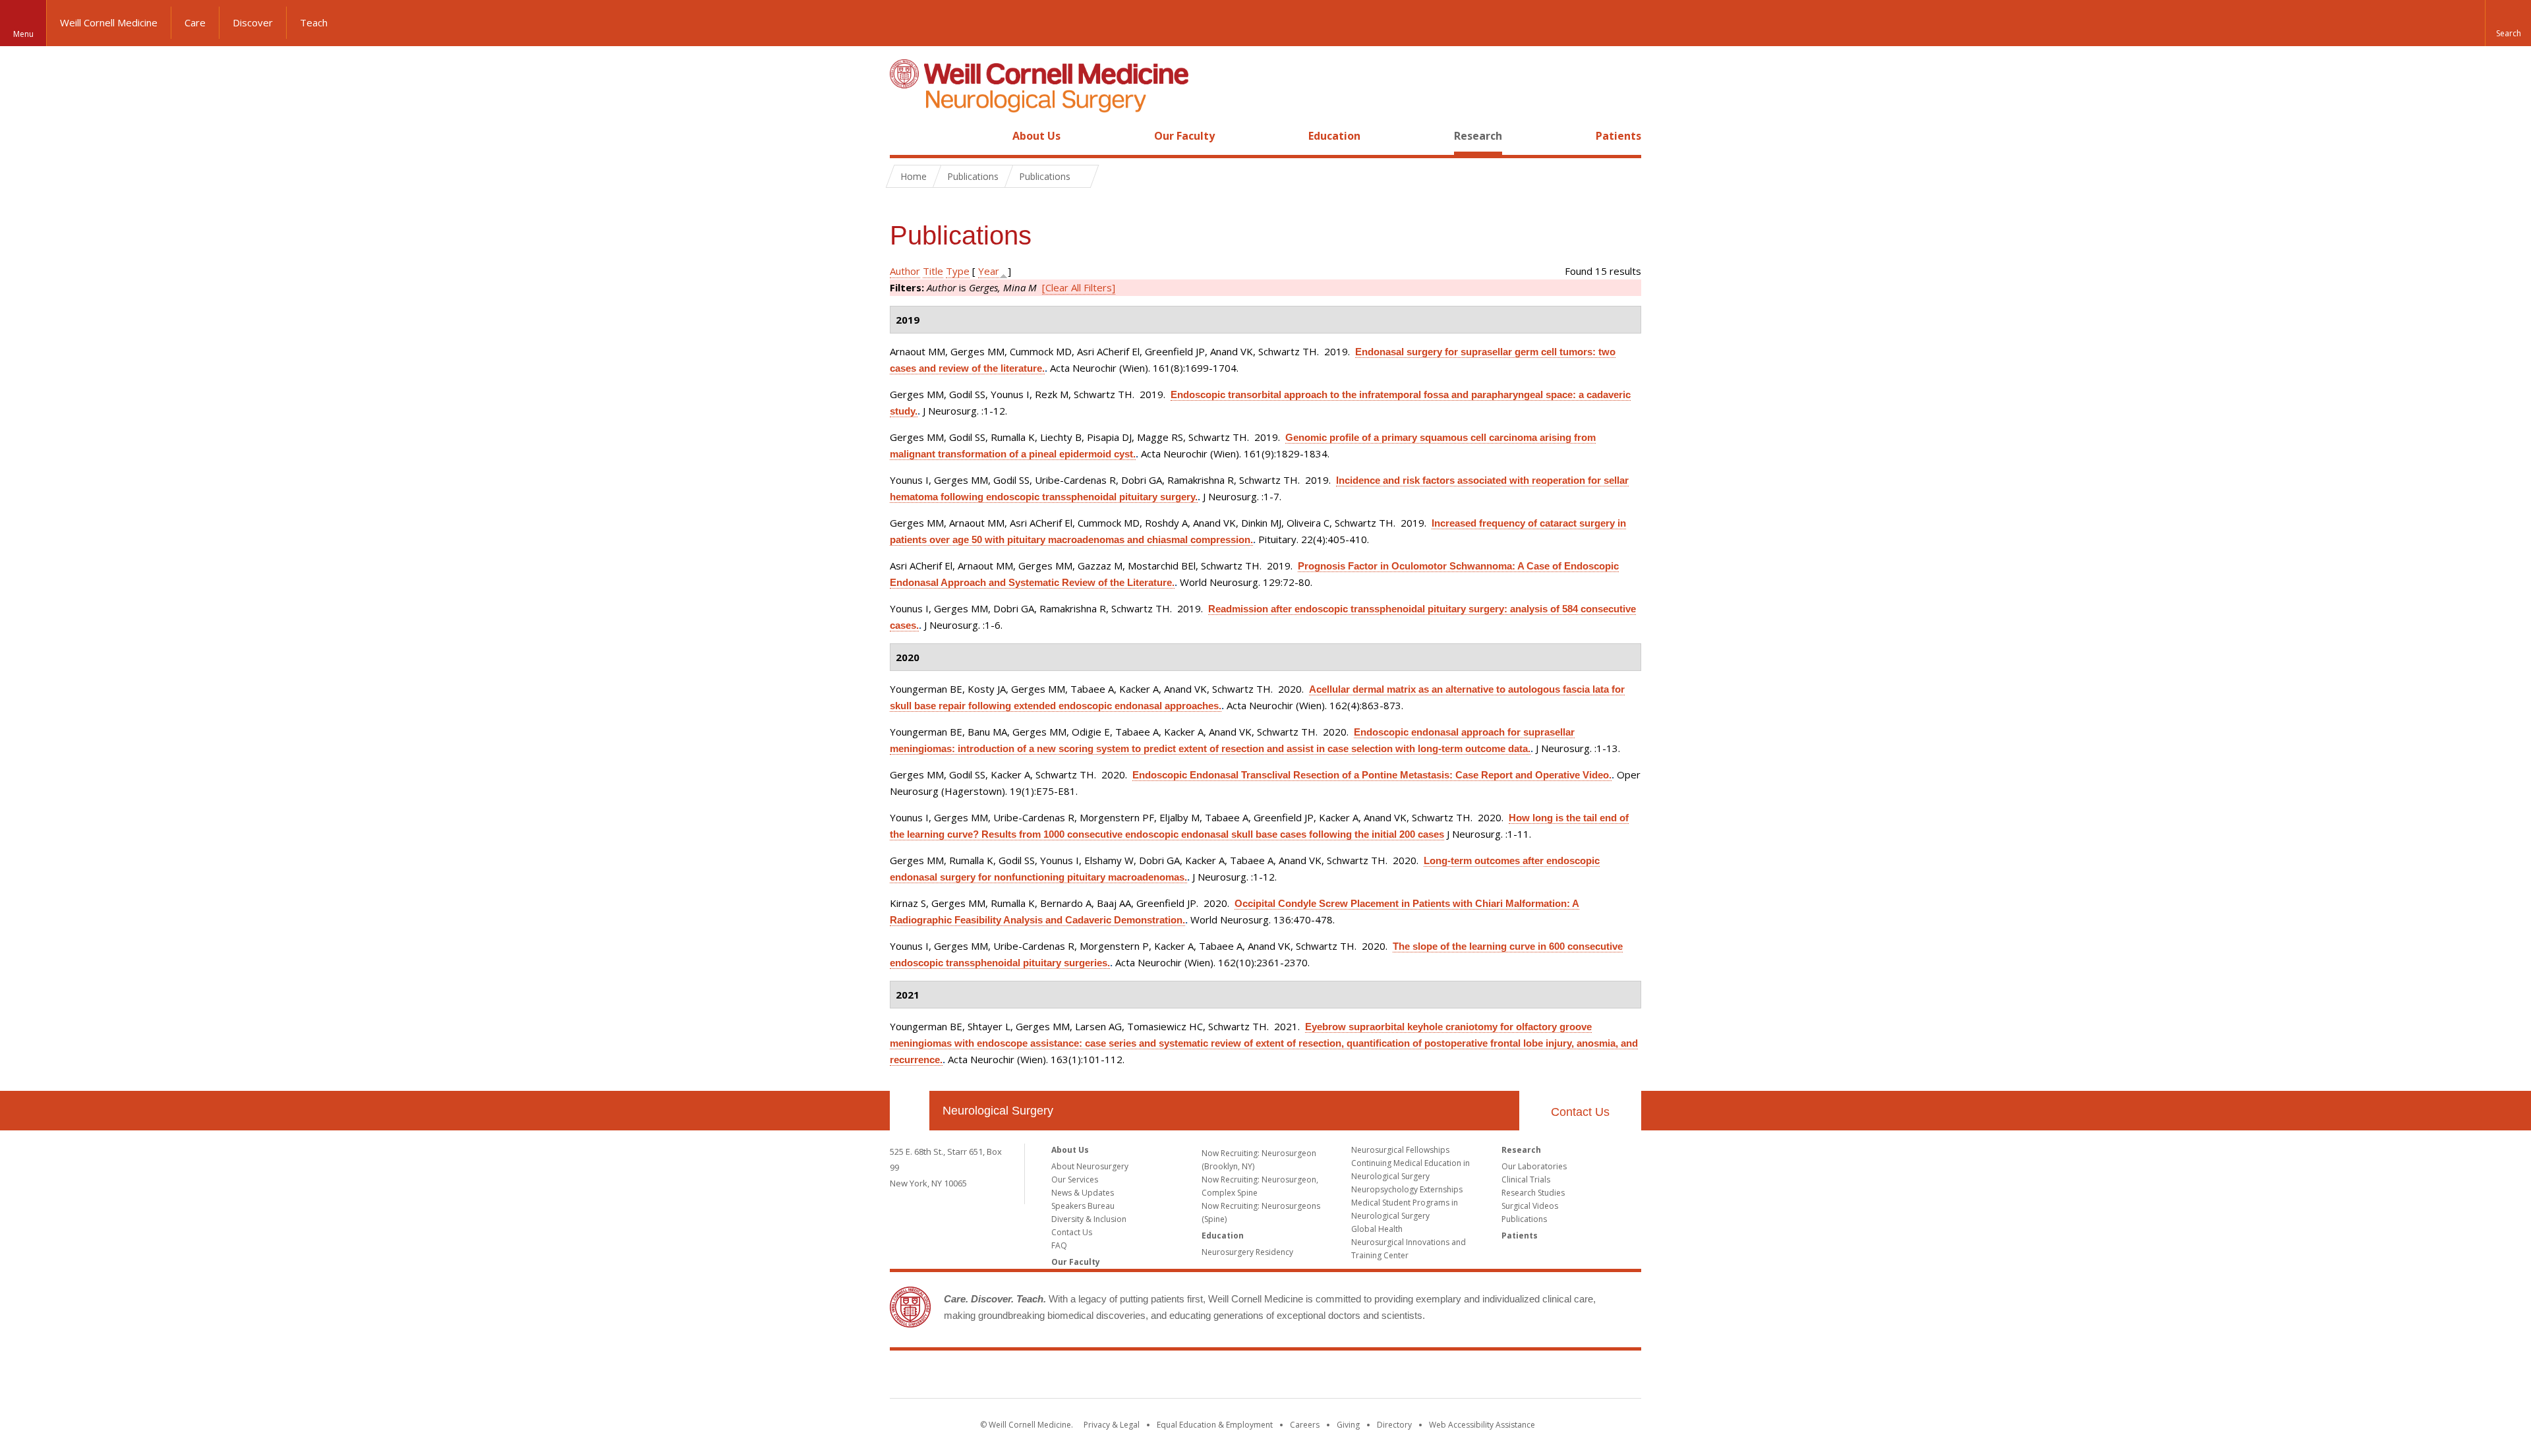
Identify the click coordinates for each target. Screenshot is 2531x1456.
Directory (1394, 1425)
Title (933, 271)
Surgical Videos (1530, 1206)
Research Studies (1533, 1193)
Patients (1618, 136)
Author (905, 271)
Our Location (910, 1111)
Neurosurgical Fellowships (1400, 1150)
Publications (1524, 1219)
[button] (2508, 23)
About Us (1036, 136)
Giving (1348, 1425)
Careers (1305, 1425)
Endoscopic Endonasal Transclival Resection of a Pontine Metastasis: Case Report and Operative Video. (1372, 775)
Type (958, 271)
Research (1478, 136)
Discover (253, 22)
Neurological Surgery (998, 1111)
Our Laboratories (1534, 1166)
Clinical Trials (1526, 1179)
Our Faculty (1184, 136)
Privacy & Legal (1112, 1425)
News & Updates (1083, 1193)
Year (989, 271)
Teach (314, 22)
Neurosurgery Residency (1247, 1252)
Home (904, 136)
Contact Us (1580, 1112)
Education (1334, 136)
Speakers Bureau (1083, 1206)
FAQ (1059, 1245)
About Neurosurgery (1090, 1166)
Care (195, 22)
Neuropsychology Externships (1407, 1189)
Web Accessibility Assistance (1482, 1425)
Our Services (1075, 1179)
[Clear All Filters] (1079, 287)
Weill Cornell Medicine (109, 22)
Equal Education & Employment (1215, 1425)
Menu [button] (23, 34)
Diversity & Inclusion (1089, 1219)
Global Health (1377, 1229)
